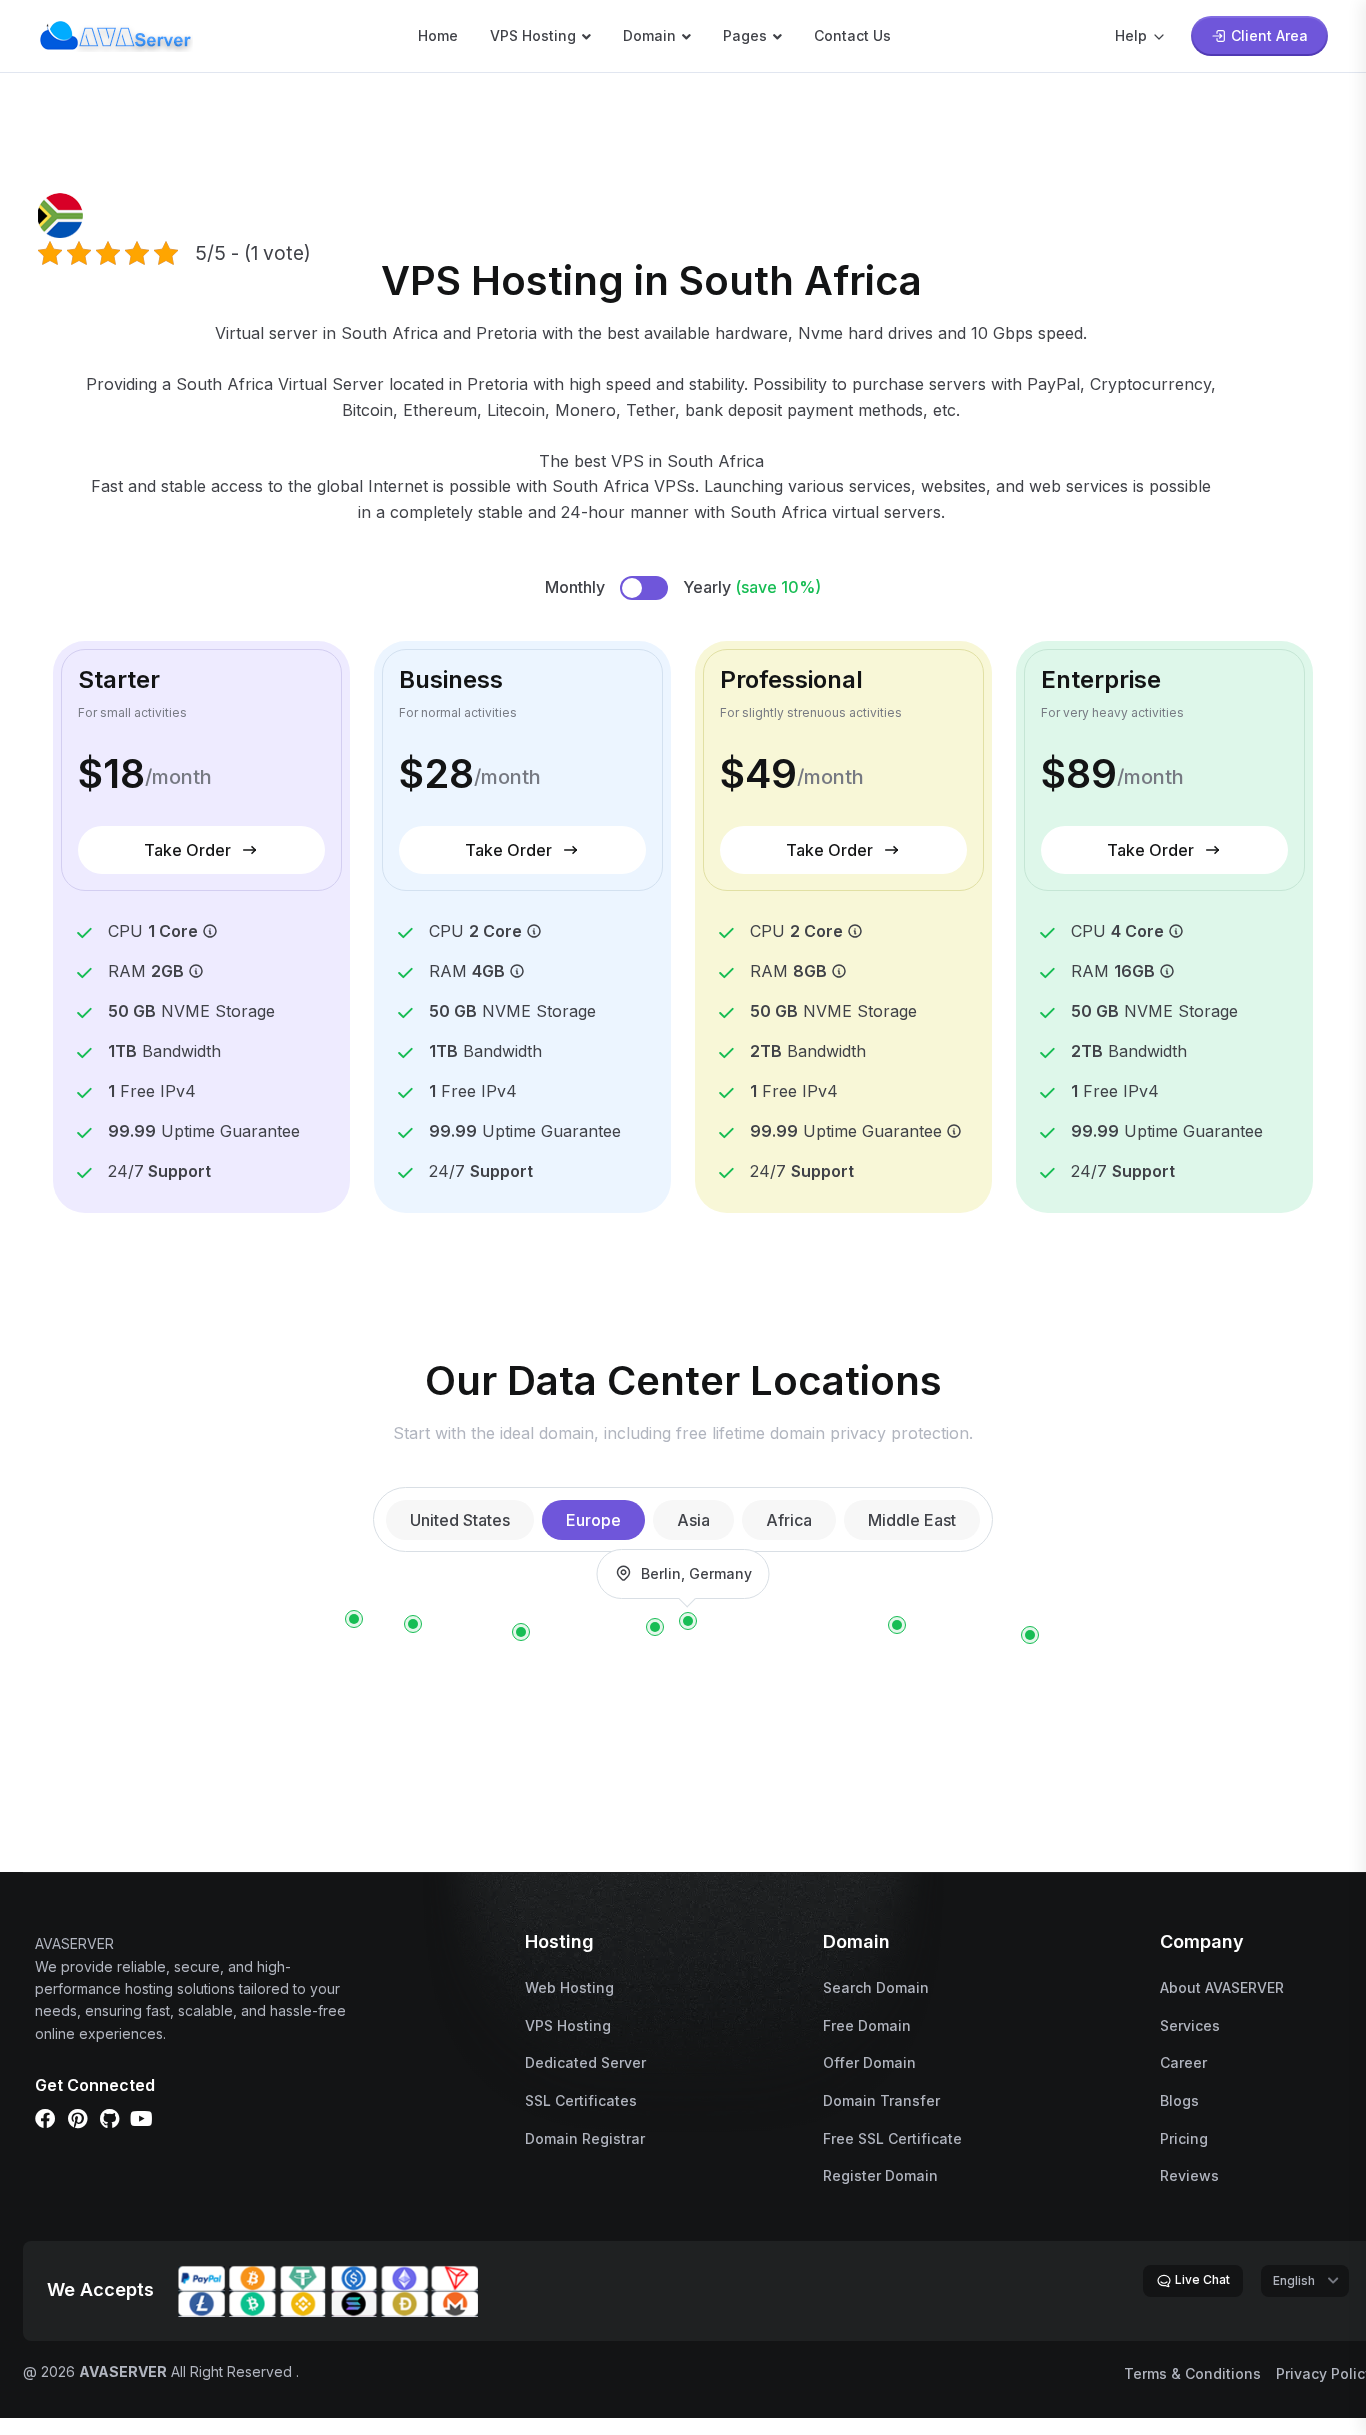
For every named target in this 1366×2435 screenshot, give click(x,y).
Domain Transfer (881, 2100)
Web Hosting (569, 1987)
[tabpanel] (683, 1620)
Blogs (1179, 2100)
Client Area (1269, 35)
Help (1131, 35)
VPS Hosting (533, 35)
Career (1183, 2062)
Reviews (1189, 2175)
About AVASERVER (1222, 1987)
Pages (745, 35)
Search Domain (876, 1987)
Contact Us (852, 35)
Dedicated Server (585, 2062)
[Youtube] (141, 2119)
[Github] (109, 2119)
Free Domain (867, 2025)
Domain (649, 35)
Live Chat (1201, 2279)
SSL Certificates (581, 2100)
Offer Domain (869, 2062)
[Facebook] (45, 2119)
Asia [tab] (693, 1520)
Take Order (187, 850)
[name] (115, 34)
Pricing (1184, 2138)
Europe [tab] (593, 1520)
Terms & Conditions (1192, 2373)
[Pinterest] (77, 2119)
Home (438, 35)
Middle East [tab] (912, 1520)
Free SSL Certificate (892, 2138)
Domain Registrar (585, 2138)
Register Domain (880, 2175)
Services (1190, 2025)
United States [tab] (460, 1520)
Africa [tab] (789, 1520)
